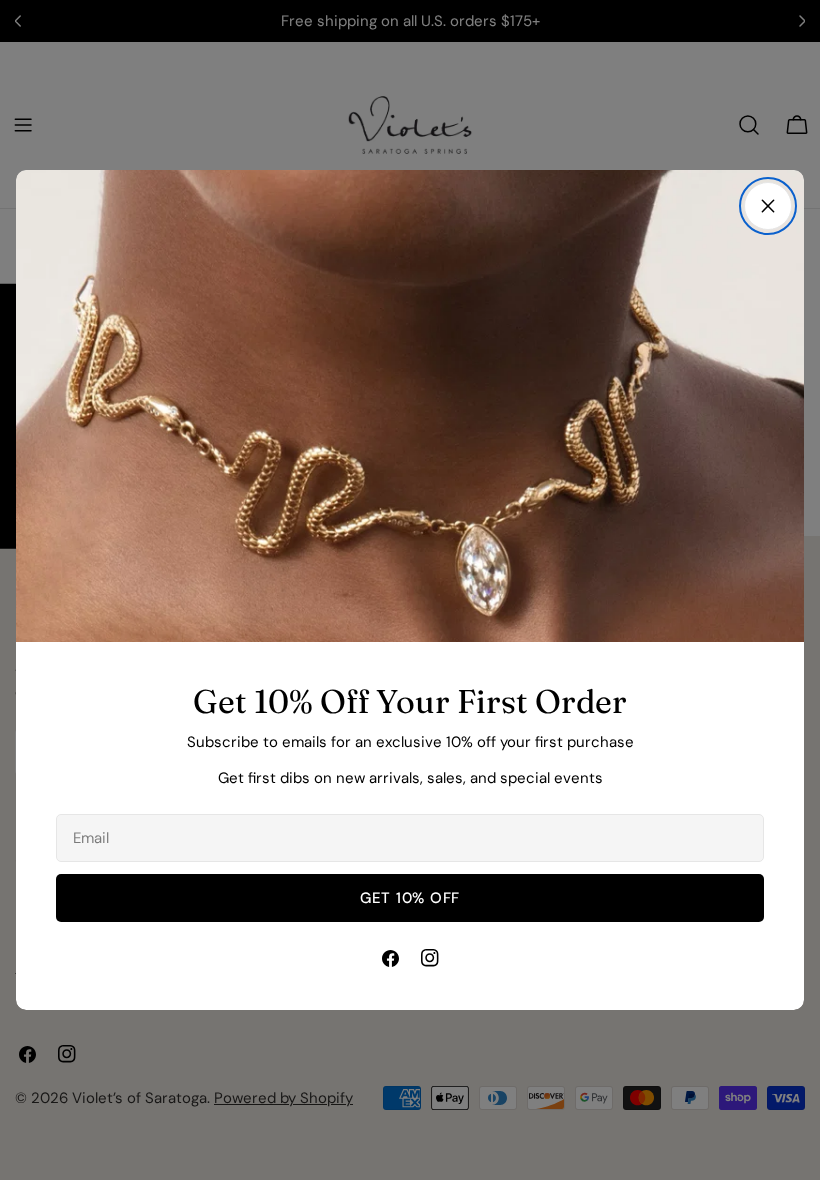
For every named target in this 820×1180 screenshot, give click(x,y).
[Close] (768, 206)
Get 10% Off (410, 898)
